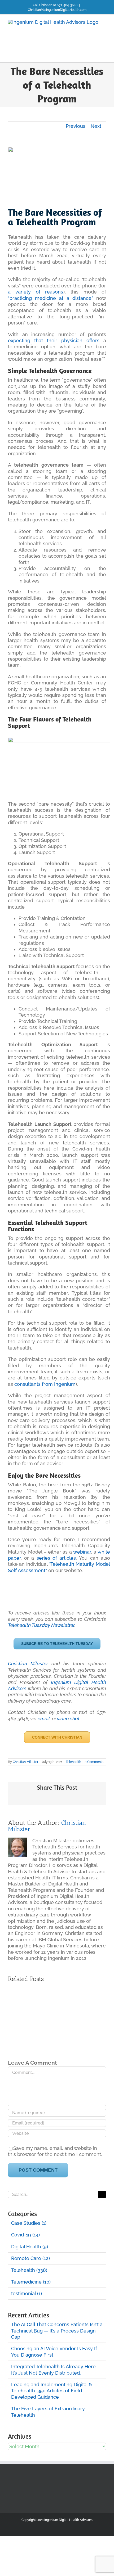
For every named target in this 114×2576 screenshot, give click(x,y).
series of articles (56, 1558)
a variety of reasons (36, 292)
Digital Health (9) (30, 2247)
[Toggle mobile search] (94, 54)
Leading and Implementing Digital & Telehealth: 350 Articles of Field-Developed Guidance (52, 2391)
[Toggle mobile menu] (104, 54)
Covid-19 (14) (25, 2235)
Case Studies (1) (29, 2223)
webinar (82, 1552)
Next (96, 126)
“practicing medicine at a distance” (51, 298)
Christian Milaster (28, 1664)
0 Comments (94, 1762)
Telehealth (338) (29, 2270)
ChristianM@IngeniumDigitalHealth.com (57, 10)
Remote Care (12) (30, 2258)
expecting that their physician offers (54, 340)
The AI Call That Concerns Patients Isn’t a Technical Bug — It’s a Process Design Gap (57, 2331)
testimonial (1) (27, 2293)
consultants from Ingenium (45, 1384)
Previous (76, 126)
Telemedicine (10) (31, 2282)
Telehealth (73, 1762)
